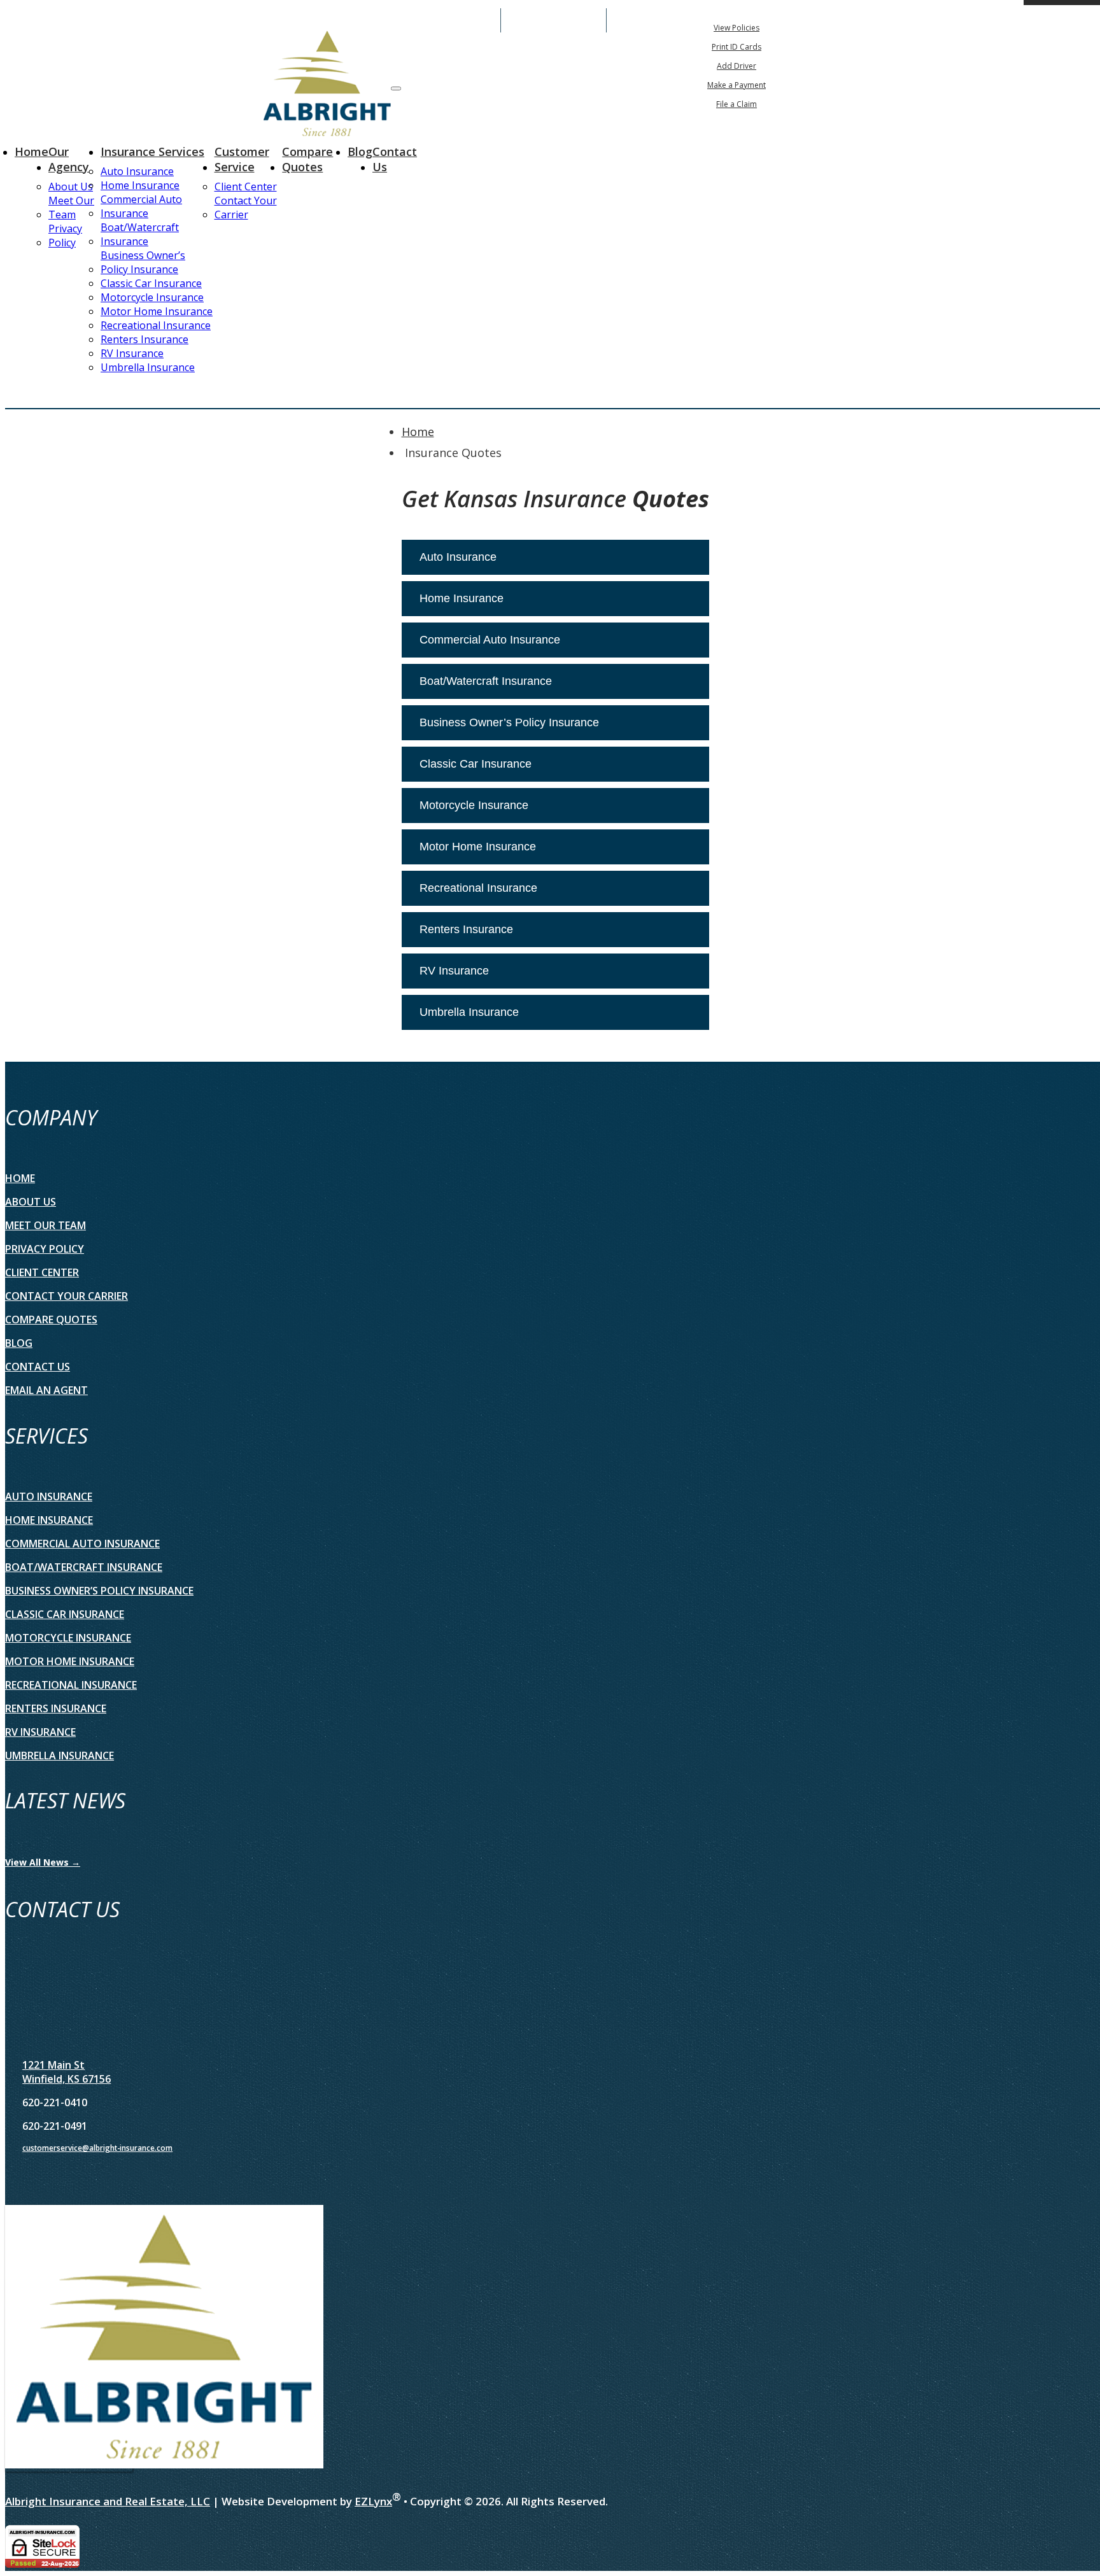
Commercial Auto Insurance (141, 206)
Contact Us (395, 159)
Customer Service (242, 159)
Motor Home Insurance (157, 311)
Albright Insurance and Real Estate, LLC (108, 2501)
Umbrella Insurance (148, 367)
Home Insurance (140, 185)
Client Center (246, 187)
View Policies (737, 28)
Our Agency (69, 159)
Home (32, 151)
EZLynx (373, 2501)
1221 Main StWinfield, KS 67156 (67, 2072)
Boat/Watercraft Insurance (140, 234)
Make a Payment (737, 85)
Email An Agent (554, 20)
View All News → (43, 1862)
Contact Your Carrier (246, 208)
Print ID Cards (737, 47)
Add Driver (737, 66)
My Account (886, 20)
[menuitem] (737, 27)
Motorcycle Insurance (152, 297)
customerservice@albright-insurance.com (97, 2148)
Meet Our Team (71, 208)
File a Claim (737, 104)
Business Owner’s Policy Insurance (143, 262)
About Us (71, 187)
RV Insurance (132, 353)
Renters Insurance (145, 339)
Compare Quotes (307, 159)
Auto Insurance (137, 171)
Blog (360, 151)
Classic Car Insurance (151, 283)
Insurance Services (152, 151)
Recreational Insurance (156, 325)
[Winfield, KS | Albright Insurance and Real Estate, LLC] (327, 85)
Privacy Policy (65, 236)
